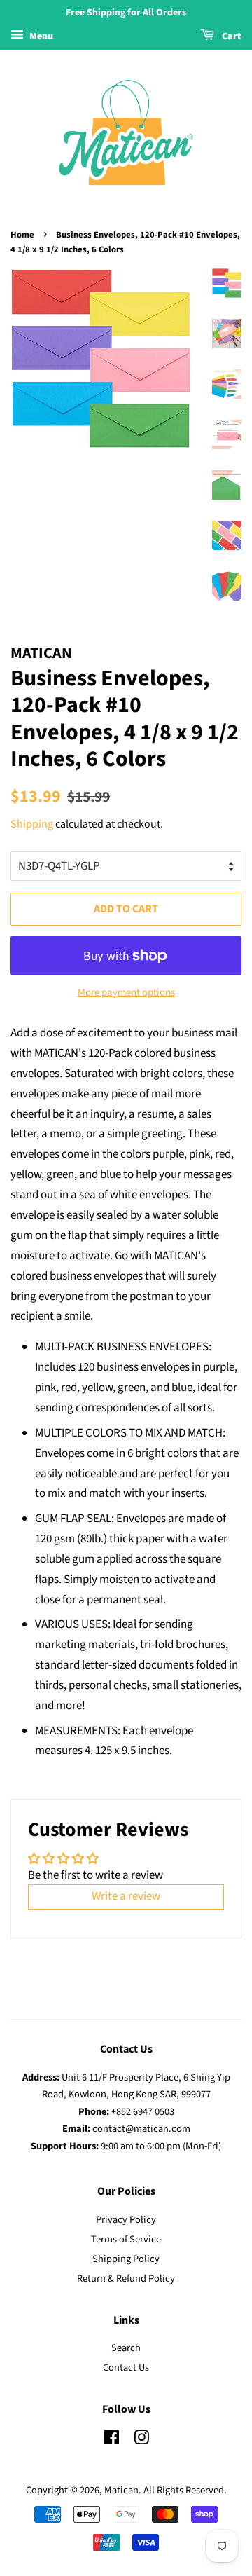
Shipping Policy (126, 2259)
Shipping (32, 824)
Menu (40, 36)
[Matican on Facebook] (112, 2440)
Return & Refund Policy (126, 2279)
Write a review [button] (126, 1896)
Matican (121, 2490)
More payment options (126, 993)
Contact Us (126, 2368)
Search (126, 2348)
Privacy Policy (126, 2220)
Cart (231, 36)
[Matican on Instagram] (141, 2440)
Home (22, 235)
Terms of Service (126, 2239)
